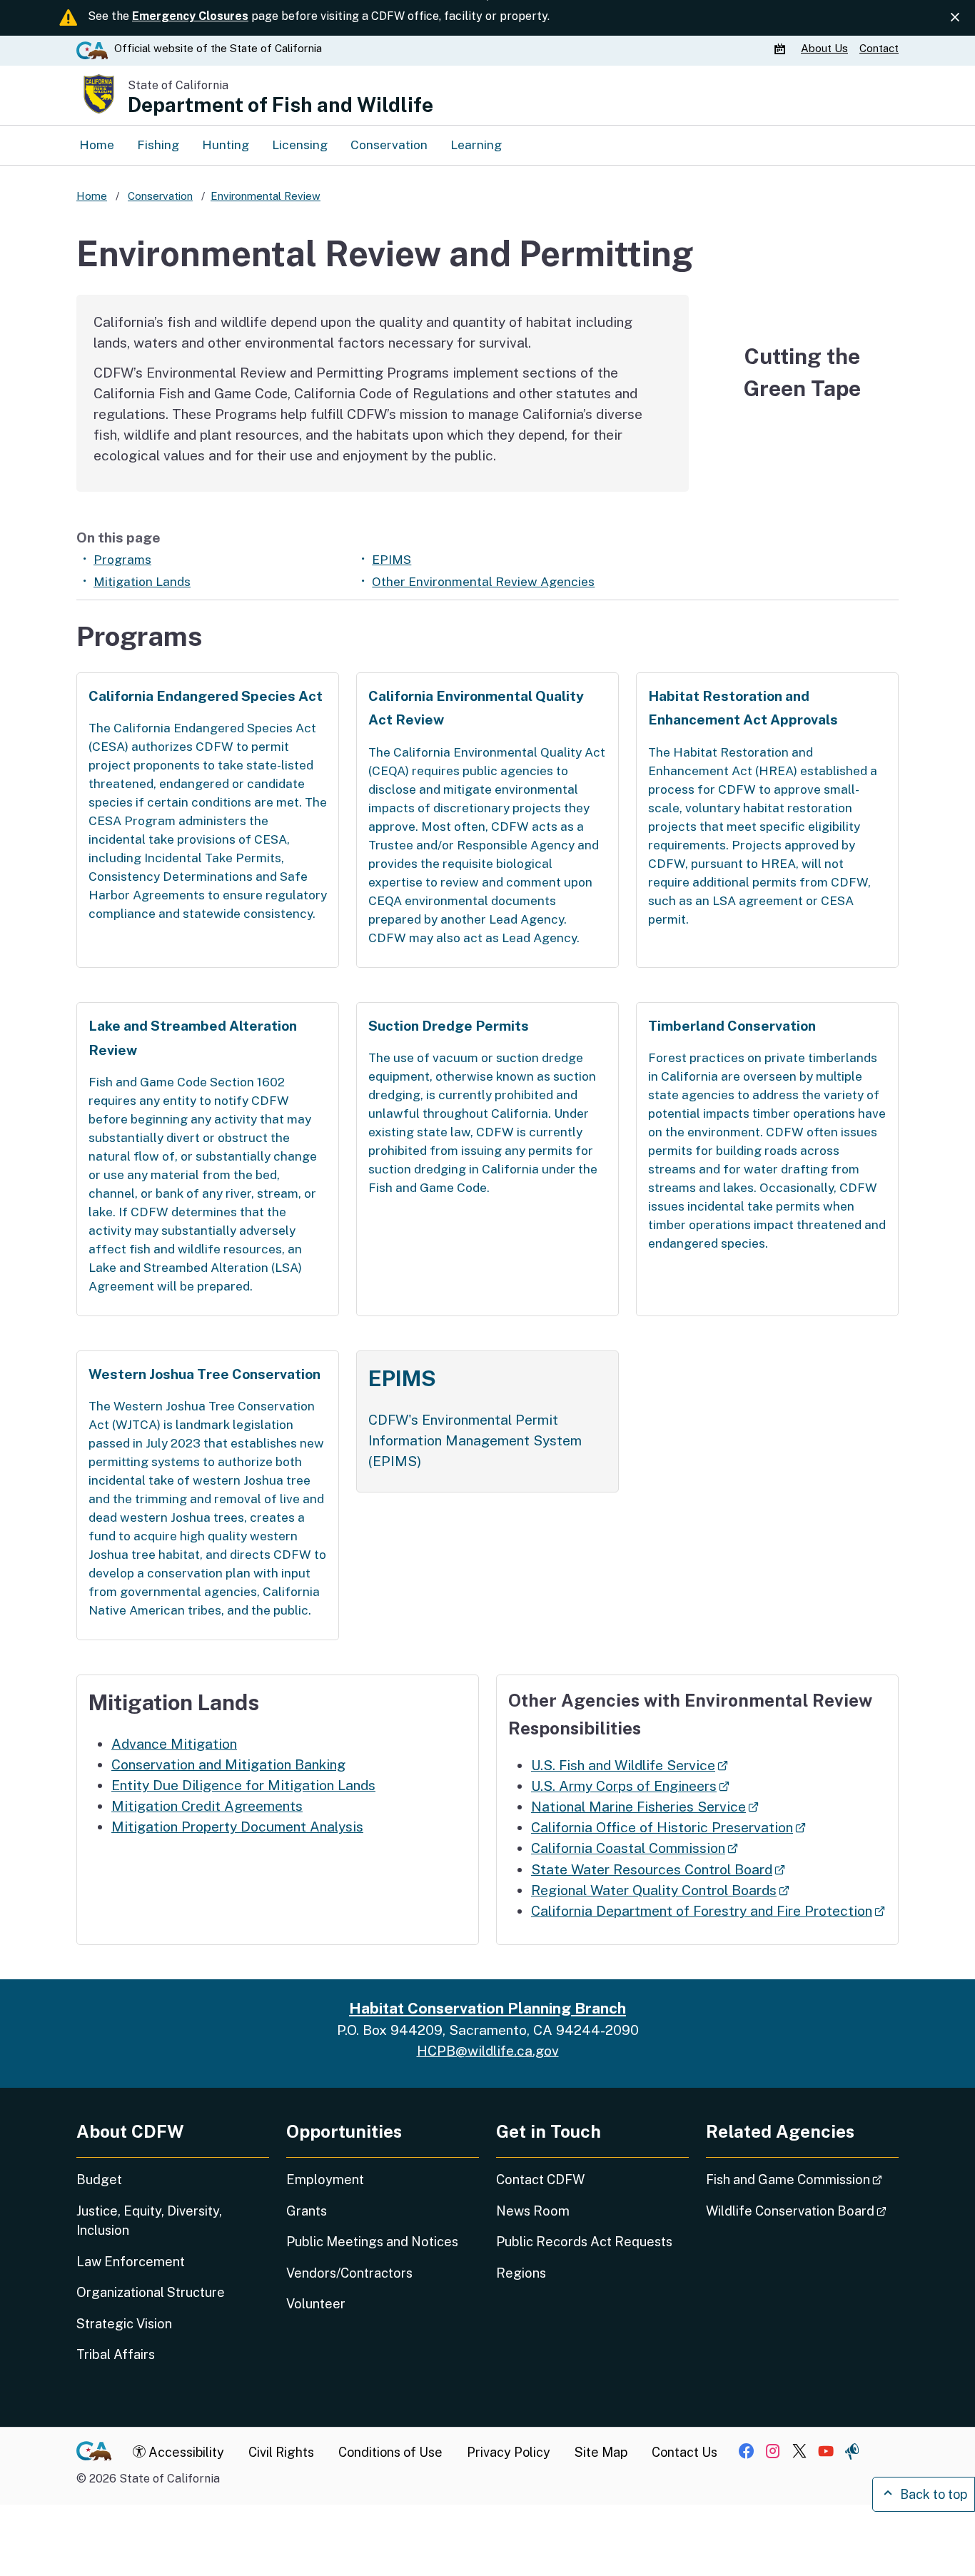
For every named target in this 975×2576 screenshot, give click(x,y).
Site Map (601, 2452)
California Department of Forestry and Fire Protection (708, 1911)
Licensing (300, 145)
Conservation (389, 145)
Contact (879, 48)
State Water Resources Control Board (658, 1869)
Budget (99, 2180)
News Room (533, 2211)
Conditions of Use (390, 2452)
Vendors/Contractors (349, 2273)
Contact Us (684, 2452)
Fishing (158, 145)
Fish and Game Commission (802, 2179)
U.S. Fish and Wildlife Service (630, 1765)
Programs (122, 560)
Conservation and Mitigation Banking (228, 1764)
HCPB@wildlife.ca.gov (488, 2051)
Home (97, 145)
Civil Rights (281, 2452)
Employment (325, 2180)
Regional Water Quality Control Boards (660, 1890)
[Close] (955, 17)
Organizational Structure (151, 2292)
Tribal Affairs (116, 2354)
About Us (824, 48)
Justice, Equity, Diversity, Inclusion (149, 2221)
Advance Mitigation (174, 1744)
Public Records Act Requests (584, 2242)
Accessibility (185, 2452)
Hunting (226, 145)
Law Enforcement (131, 2262)
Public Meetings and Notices (372, 2242)
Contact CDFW (540, 2180)
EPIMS (391, 560)
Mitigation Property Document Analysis (237, 1827)
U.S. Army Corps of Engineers (630, 1786)
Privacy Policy (509, 2452)
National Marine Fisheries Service (645, 1807)
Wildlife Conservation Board (802, 2211)
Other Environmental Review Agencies (483, 582)
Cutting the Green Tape (802, 373)
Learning (476, 145)
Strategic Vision (124, 2324)
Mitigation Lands (142, 582)
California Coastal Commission (635, 1848)
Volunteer (316, 2304)
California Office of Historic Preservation (668, 1827)
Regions (521, 2273)
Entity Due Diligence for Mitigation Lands (243, 1785)
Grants (307, 2211)
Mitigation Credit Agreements (207, 1806)
